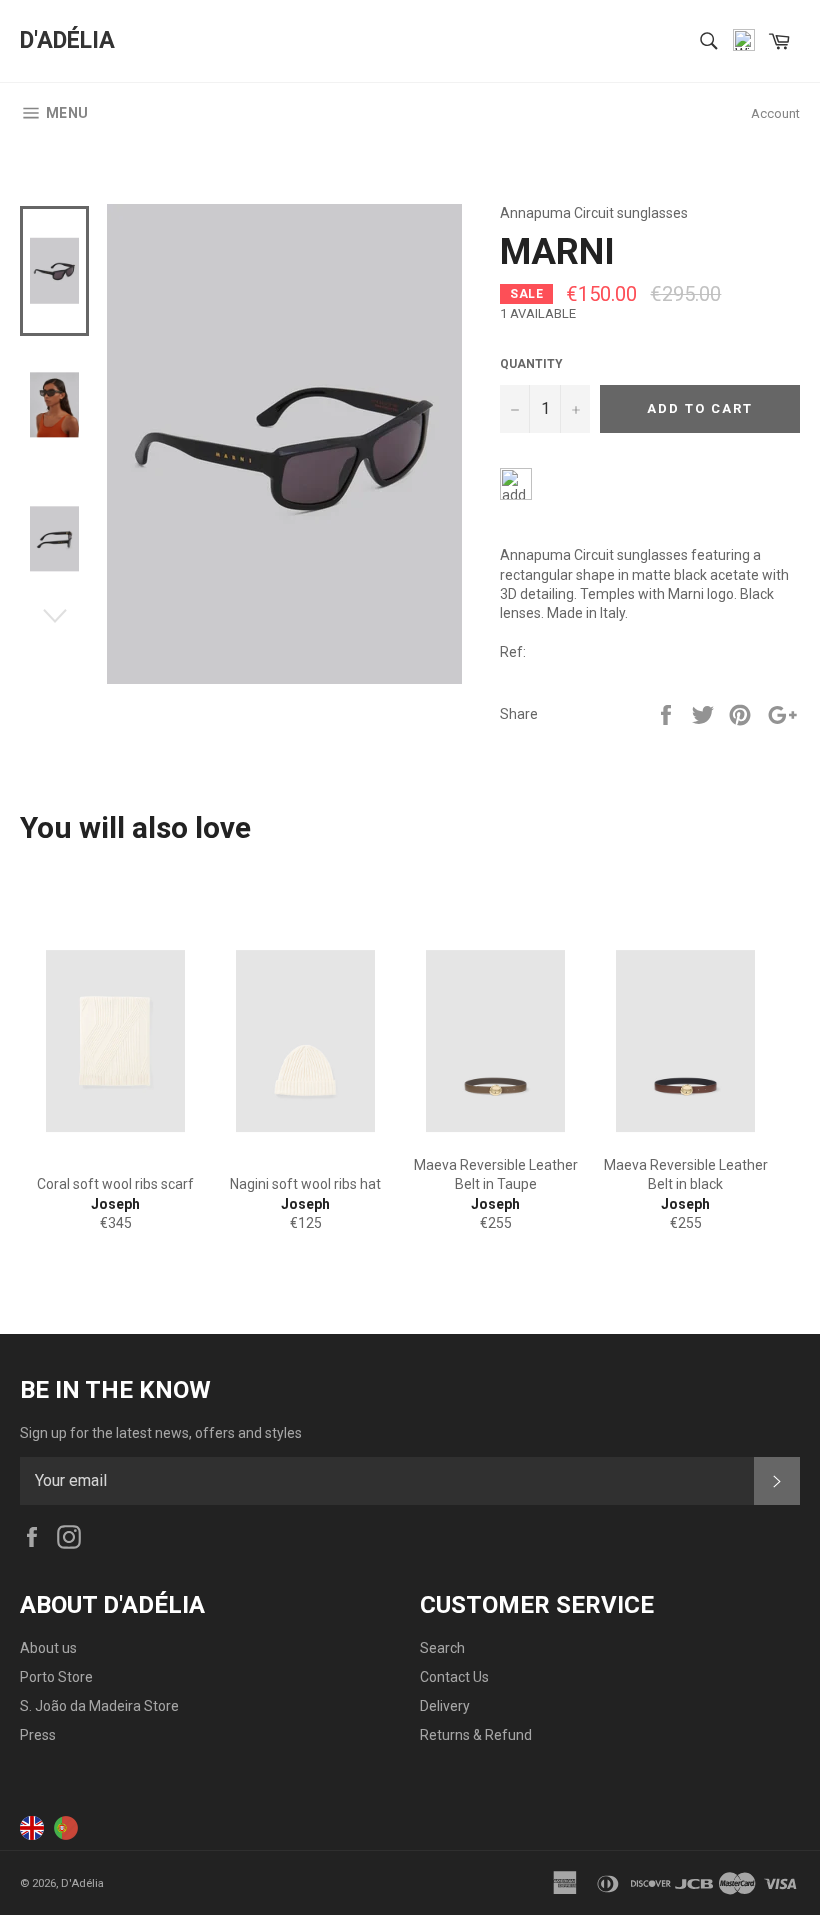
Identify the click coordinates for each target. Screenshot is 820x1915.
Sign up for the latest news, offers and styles (161, 1433)
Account (775, 113)
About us (48, 1648)
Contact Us (454, 1677)
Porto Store (56, 1677)
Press (38, 1735)
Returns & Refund (476, 1735)
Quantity (531, 364)
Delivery (445, 1706)
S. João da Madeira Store (99, 1706)
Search (442, 1648)
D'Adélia (67, 40)
